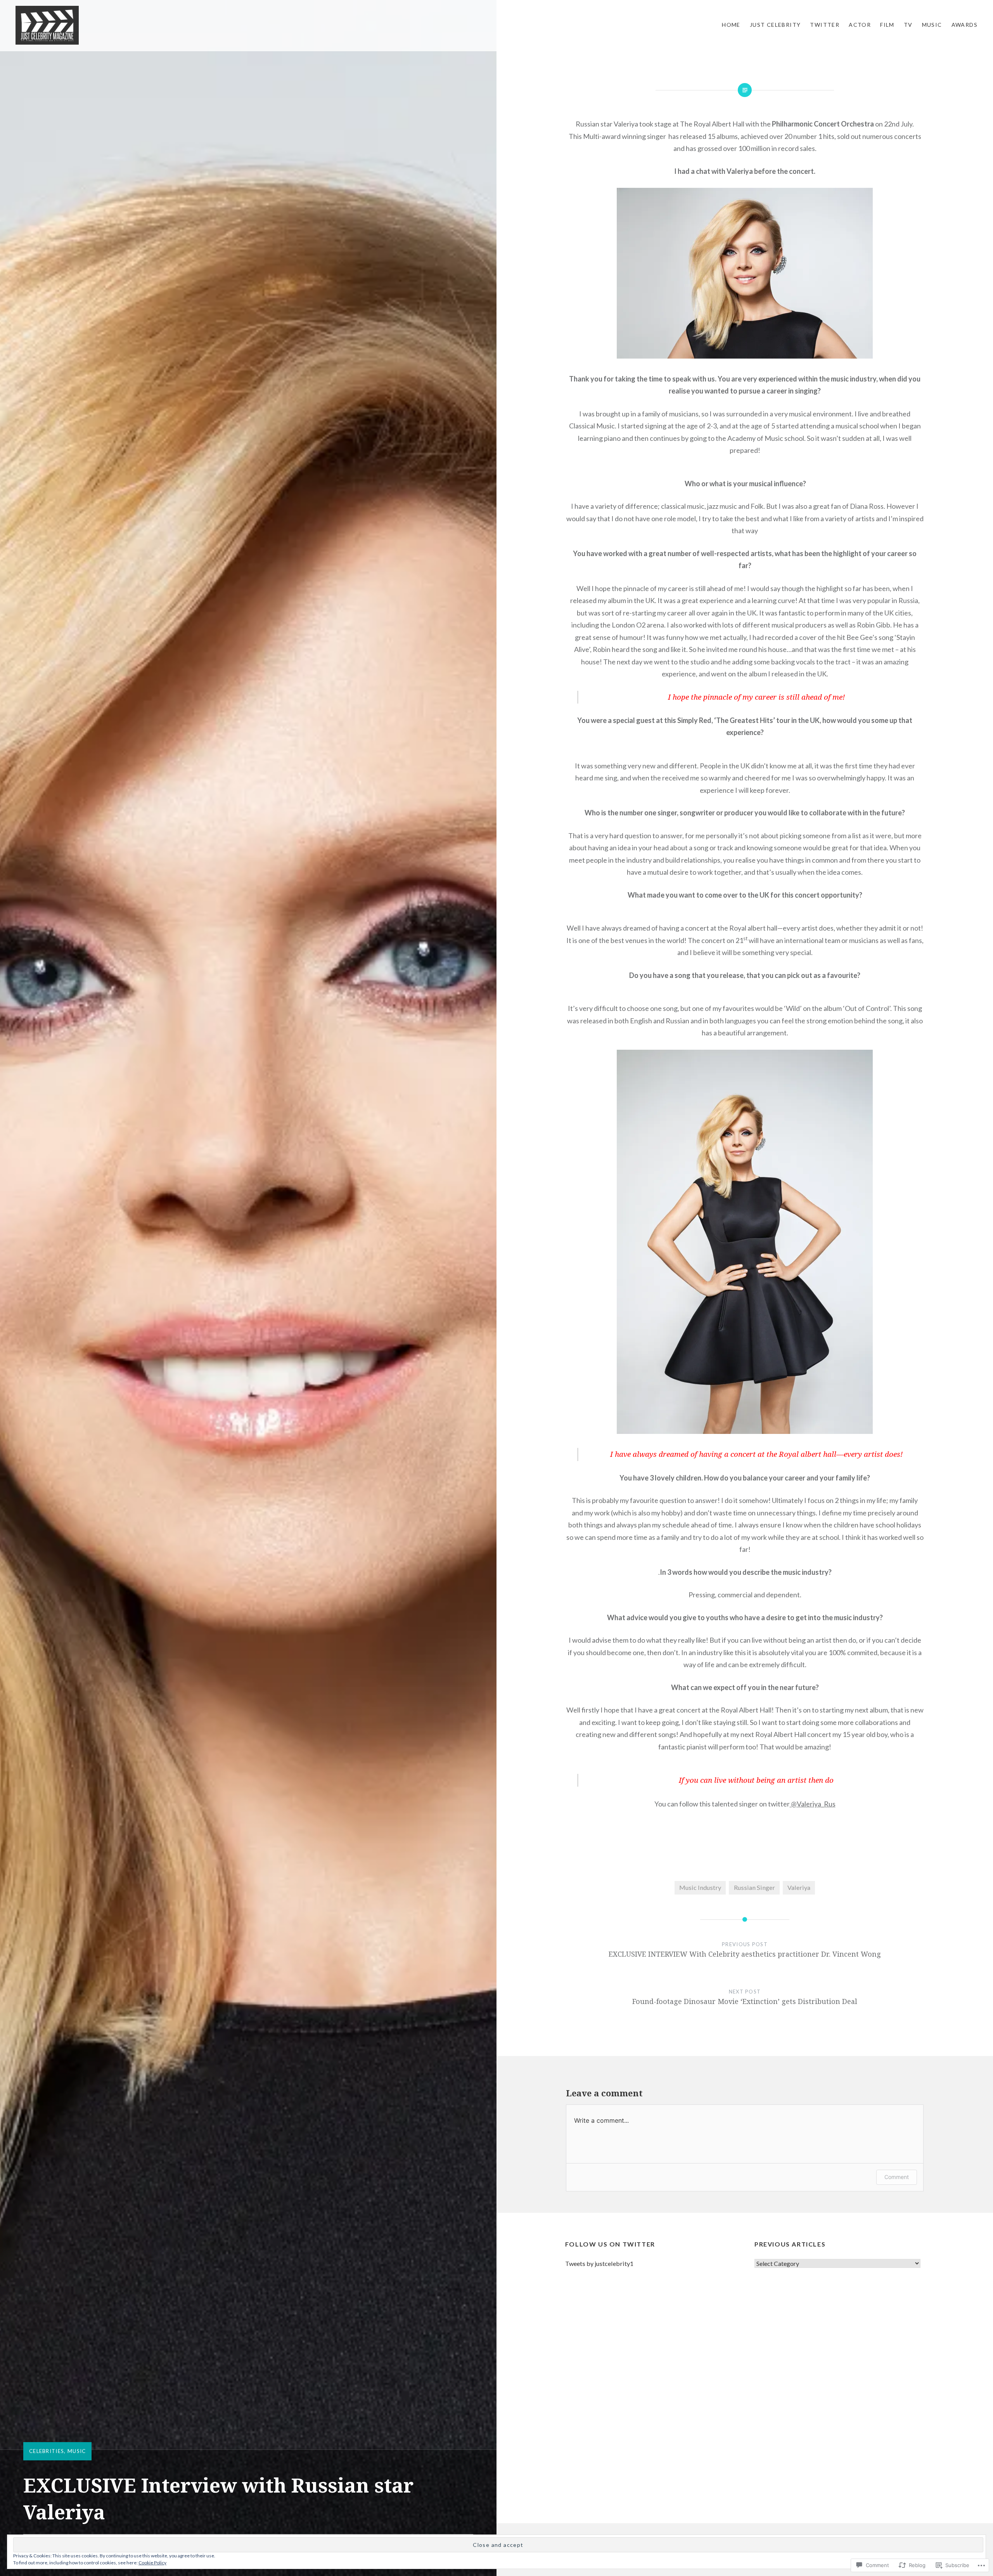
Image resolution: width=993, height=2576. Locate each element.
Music (932, 25)
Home (731, 25)
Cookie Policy (152, 2563)
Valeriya (799, 1887)
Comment (897, 2177)
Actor (860, 25)
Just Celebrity (775, 25)
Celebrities (47, 2451)
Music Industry (700, 1887)
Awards (964, 25)
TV (908, 25)
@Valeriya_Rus (813, 1804)
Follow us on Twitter (610, 2244)
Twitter (825, 25)
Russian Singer (754, 1887)
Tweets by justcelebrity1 (599, 2263)
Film (887, 25)
